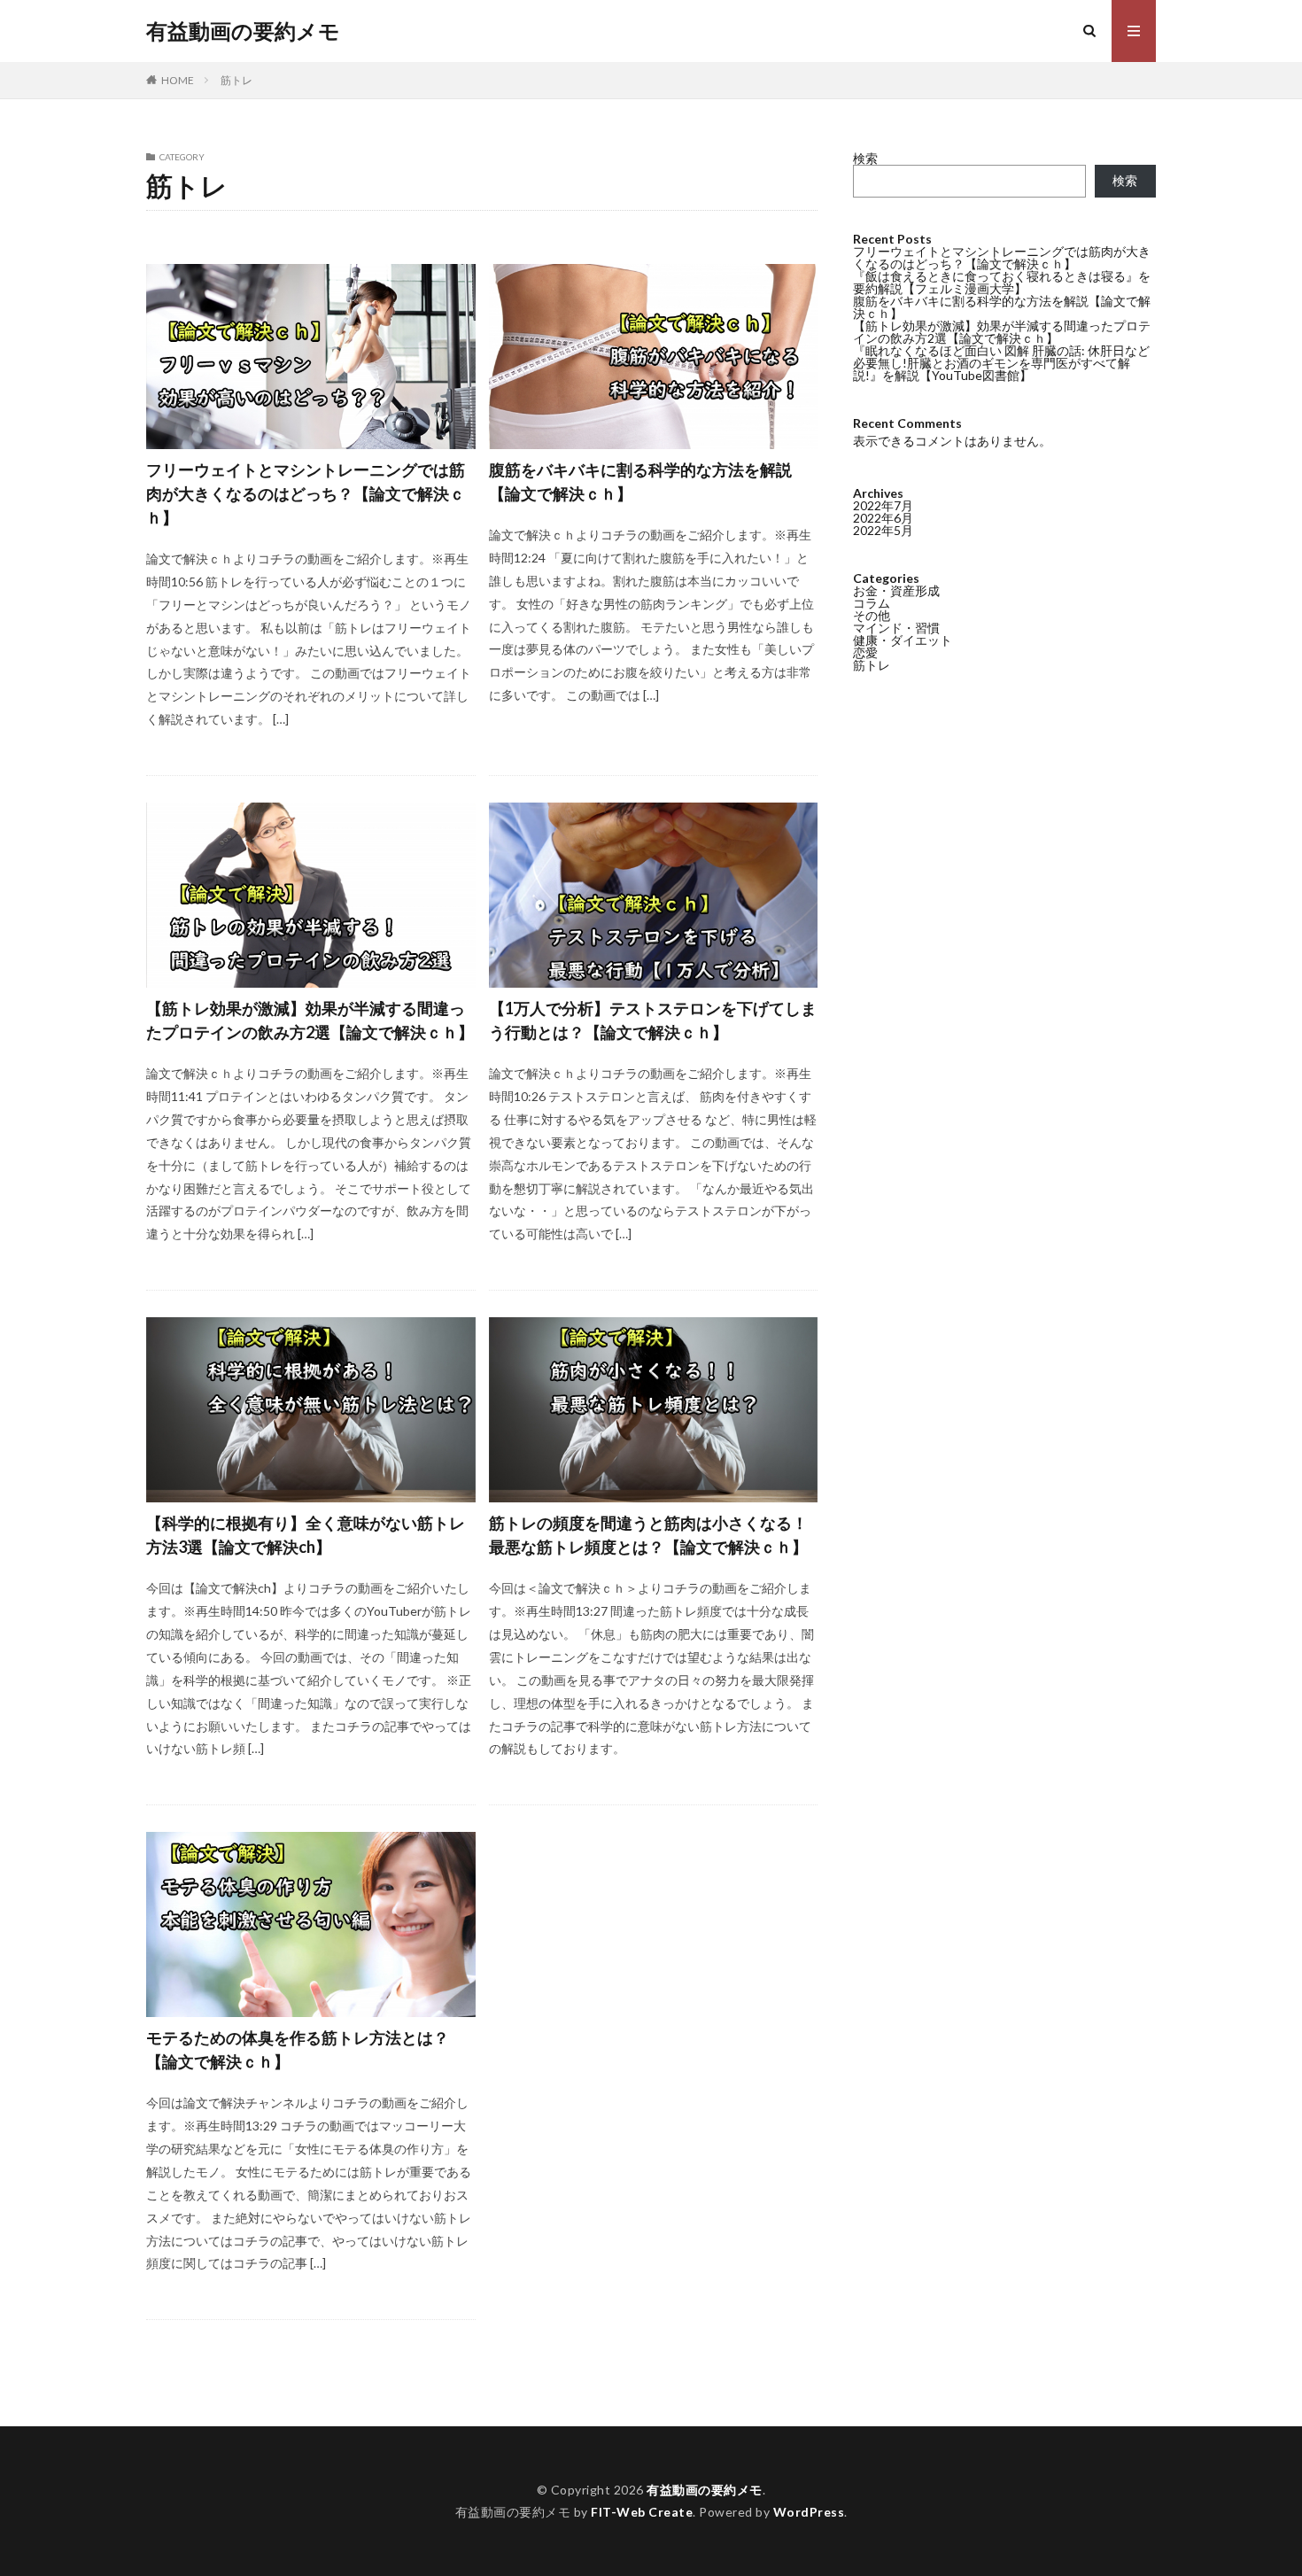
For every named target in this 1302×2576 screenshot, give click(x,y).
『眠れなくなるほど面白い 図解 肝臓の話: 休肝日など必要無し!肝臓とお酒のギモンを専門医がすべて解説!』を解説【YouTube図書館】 (1001, 363)
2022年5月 (883, 530)
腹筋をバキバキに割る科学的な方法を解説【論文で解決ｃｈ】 (640, 481)
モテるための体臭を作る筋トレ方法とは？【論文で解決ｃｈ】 (298, 2049)
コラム (872, 603)
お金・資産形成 (896, 590)
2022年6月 (883, 518)
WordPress (809, 2512)
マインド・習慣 (896, 628)
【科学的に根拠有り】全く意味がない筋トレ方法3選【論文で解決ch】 (306, 1535)
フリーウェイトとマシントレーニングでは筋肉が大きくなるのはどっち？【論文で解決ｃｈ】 (306, 493)
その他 (872, 615)
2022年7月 (883, 505)
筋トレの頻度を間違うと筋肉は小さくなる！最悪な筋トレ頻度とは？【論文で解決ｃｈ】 (648, 1535)
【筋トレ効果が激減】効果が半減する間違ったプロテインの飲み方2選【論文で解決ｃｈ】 (310, 1020)
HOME (178, 80)
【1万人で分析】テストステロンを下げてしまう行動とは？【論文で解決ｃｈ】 (653, 1020)
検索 (865, 158)
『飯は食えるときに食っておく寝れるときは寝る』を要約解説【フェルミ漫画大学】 (1002, 282)
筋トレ (236, 80)
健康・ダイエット (903, 640)
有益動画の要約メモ (243, 31)
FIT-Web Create (642, 2512)
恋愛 (865, 652)
